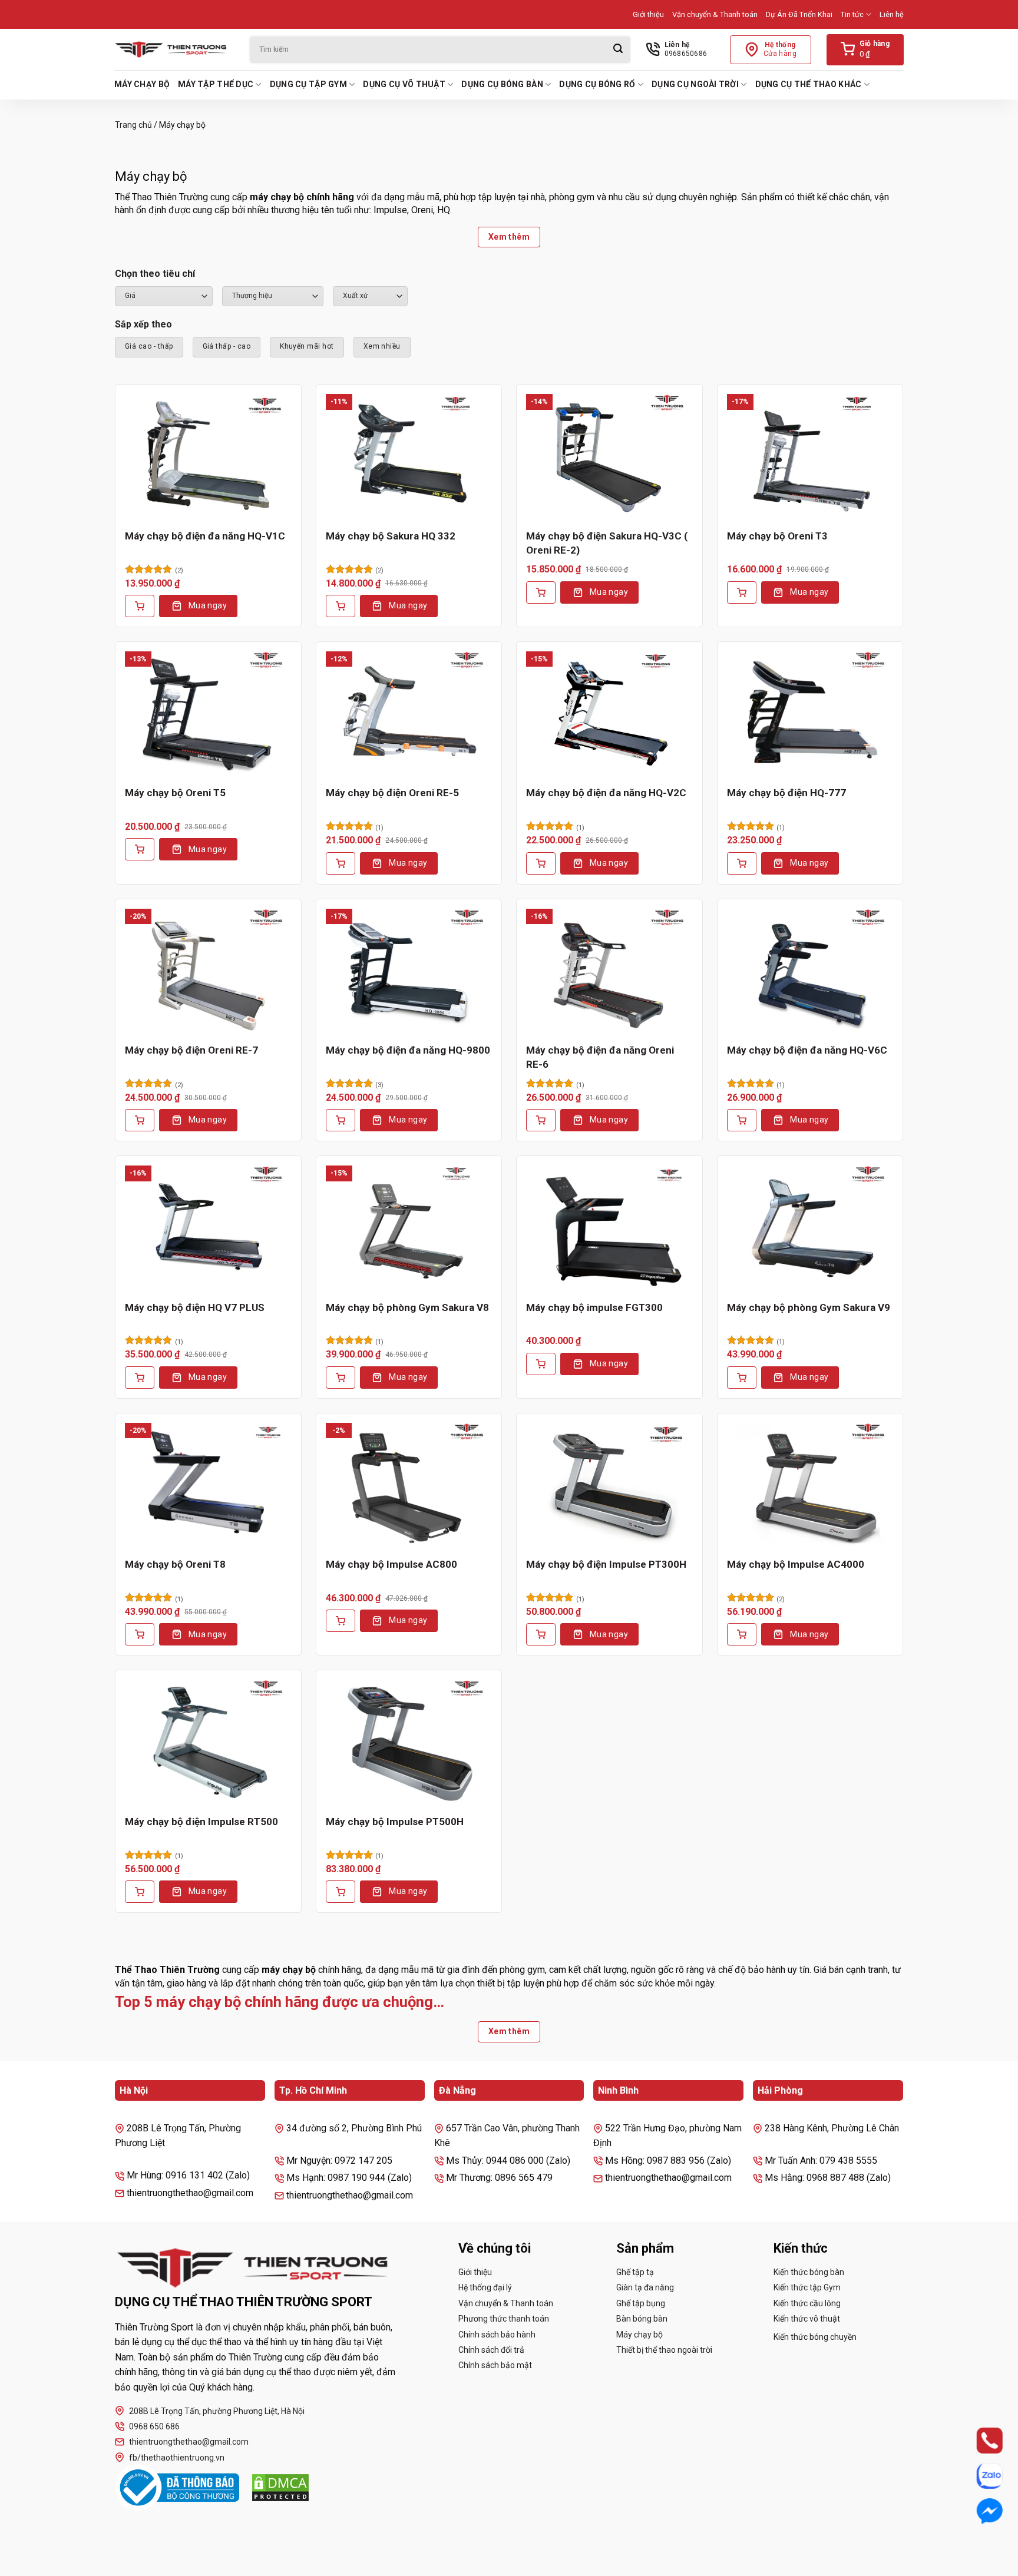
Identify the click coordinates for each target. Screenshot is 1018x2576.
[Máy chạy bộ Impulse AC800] (409, 1485)
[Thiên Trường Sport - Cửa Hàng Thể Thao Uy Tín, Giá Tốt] (173, 49)
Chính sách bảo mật (495, 2365)
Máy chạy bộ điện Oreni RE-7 (191, 1050)
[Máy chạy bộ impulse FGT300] (609, 1228)
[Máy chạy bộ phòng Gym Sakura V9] (810, 1228)
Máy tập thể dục (216, 84)
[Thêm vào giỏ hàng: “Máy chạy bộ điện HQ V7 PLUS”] (140, 1378)
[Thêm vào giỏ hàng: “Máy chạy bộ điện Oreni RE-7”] (140, 1120)
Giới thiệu (648, 14)
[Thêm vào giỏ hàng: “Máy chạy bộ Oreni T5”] (140, 849)
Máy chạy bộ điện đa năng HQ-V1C (205, 536)
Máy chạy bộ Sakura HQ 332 (391, 536)
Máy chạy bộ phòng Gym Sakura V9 (809, 1307)
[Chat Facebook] (978, 2511)
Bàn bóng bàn (642, 2319)
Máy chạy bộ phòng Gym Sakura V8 (407, 1307)
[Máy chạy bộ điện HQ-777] (810, 714)
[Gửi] (618, 50)
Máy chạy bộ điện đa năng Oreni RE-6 (600, 1057)
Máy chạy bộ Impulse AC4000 (796, 1564)
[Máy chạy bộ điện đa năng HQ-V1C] (208, 456)
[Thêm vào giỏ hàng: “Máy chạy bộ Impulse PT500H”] (341, 1892)
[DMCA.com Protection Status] (280, 2488)
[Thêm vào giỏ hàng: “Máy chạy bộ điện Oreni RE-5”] (341, 863)
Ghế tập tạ (635, 2272)
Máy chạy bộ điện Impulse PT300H (606, 1564)
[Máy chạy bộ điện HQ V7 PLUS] (208, 1228)
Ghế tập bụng (641, 2303)
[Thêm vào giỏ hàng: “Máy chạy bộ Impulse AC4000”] (742, 1634)
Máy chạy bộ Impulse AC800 (391, 1564)
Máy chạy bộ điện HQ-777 (786, 793)
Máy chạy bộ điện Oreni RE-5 (392, 793)
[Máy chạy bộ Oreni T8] (208, 1485)
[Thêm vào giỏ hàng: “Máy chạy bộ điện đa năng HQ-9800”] (341, 1120)
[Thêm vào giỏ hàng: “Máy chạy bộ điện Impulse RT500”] (140, 1892)
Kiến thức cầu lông (807, 2303)
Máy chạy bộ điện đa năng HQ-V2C (606, 793)
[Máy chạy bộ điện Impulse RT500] (208, 1742)
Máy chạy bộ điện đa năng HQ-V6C (807, 1050)
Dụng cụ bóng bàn (502, 84)
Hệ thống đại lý (485, 2287)
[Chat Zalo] (978, 2476)
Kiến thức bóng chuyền (815, 2337)
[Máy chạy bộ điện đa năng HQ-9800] (409, 971)
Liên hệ (892, 14)
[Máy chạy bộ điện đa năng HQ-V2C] (609, 714)
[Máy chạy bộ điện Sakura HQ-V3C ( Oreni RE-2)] (609, 456)
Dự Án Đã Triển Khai (799, 14)
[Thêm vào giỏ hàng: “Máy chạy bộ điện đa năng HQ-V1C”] (140, 606)
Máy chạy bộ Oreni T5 (175, 793)
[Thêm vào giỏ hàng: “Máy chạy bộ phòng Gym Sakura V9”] (742, 1378)
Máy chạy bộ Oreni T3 (777, 536)
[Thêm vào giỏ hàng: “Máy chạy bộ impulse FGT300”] (541, 1364)
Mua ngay (208, 605)
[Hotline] (978, 2441)
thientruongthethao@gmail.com (189, 2442)
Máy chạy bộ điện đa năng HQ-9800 (408, 1050)
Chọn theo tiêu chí (155, 274)
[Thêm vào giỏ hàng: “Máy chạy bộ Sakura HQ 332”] (341, 606)
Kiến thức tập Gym (807, 2287)
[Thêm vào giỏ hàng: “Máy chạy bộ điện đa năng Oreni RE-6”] (541, 1120)
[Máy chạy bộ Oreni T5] (208, 714)
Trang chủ (133, 125)
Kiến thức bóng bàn (809, 2272)
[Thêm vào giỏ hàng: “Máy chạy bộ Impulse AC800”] (341, 1621)
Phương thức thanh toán (504, 2319)
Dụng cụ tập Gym (308, 84)
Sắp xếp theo (143, 324)
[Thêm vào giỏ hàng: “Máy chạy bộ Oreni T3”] (742, 592)
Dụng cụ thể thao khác (809, 84)
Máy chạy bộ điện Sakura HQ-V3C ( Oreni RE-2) (607, 543)
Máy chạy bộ (142, 84)
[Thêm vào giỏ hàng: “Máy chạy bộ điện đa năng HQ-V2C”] (541, 863)
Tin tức (852, 14)
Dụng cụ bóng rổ (597, 84)
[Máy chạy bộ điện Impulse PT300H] (609, 1485)
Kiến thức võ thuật (807, 2319)
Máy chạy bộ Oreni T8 (175, 1564)
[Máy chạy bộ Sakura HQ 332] (409, 456)
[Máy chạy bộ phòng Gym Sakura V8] (409, 1228)
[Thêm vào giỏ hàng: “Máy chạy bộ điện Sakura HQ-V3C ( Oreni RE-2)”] (541, 592)
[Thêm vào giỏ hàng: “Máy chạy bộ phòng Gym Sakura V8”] (341, 1378)
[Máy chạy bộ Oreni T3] (810, 456)
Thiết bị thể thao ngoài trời (664, 2350)
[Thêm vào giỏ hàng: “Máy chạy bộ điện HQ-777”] (742, 863)
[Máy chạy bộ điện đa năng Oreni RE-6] (609, 971)
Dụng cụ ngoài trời (695, 84)
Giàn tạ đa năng (645, 2287)
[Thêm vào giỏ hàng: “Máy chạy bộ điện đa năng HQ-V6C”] (742, 1120)
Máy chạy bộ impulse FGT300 (594, 1307)
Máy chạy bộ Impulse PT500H (395, 1822)
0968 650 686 (154, 2426)
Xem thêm (509, 237)
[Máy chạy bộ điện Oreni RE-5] (409, 714)
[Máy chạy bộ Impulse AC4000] (810, 1485)
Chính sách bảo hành (497, 2335)
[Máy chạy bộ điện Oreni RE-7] (208, 971)
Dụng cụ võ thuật (404, 84)
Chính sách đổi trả (491, 2350)
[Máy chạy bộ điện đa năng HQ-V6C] (810, 971)
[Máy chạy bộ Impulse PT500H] (409, 1742)
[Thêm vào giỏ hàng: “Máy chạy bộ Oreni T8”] (140, 1634)
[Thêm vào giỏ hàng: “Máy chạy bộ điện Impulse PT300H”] (541, 1634)
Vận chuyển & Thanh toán (715, 14)
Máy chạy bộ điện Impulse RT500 (201, 1822)
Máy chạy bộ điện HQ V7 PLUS (195, 1307)
